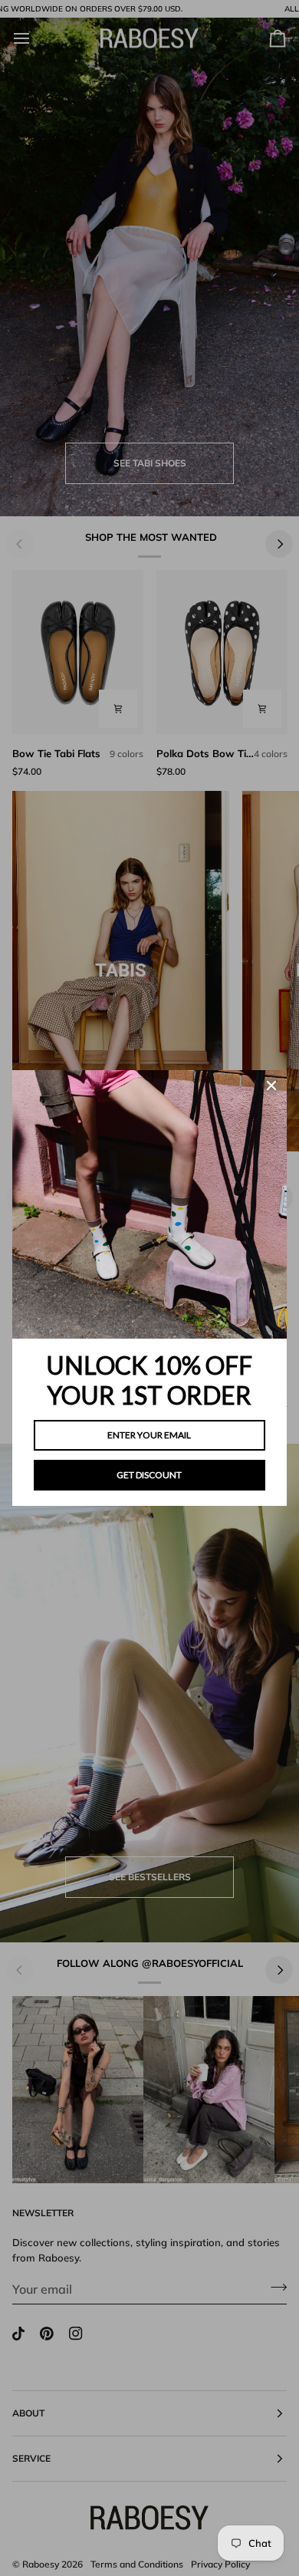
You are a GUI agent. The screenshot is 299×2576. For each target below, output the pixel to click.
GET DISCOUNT (149, 1475)
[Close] (271, 1085)
